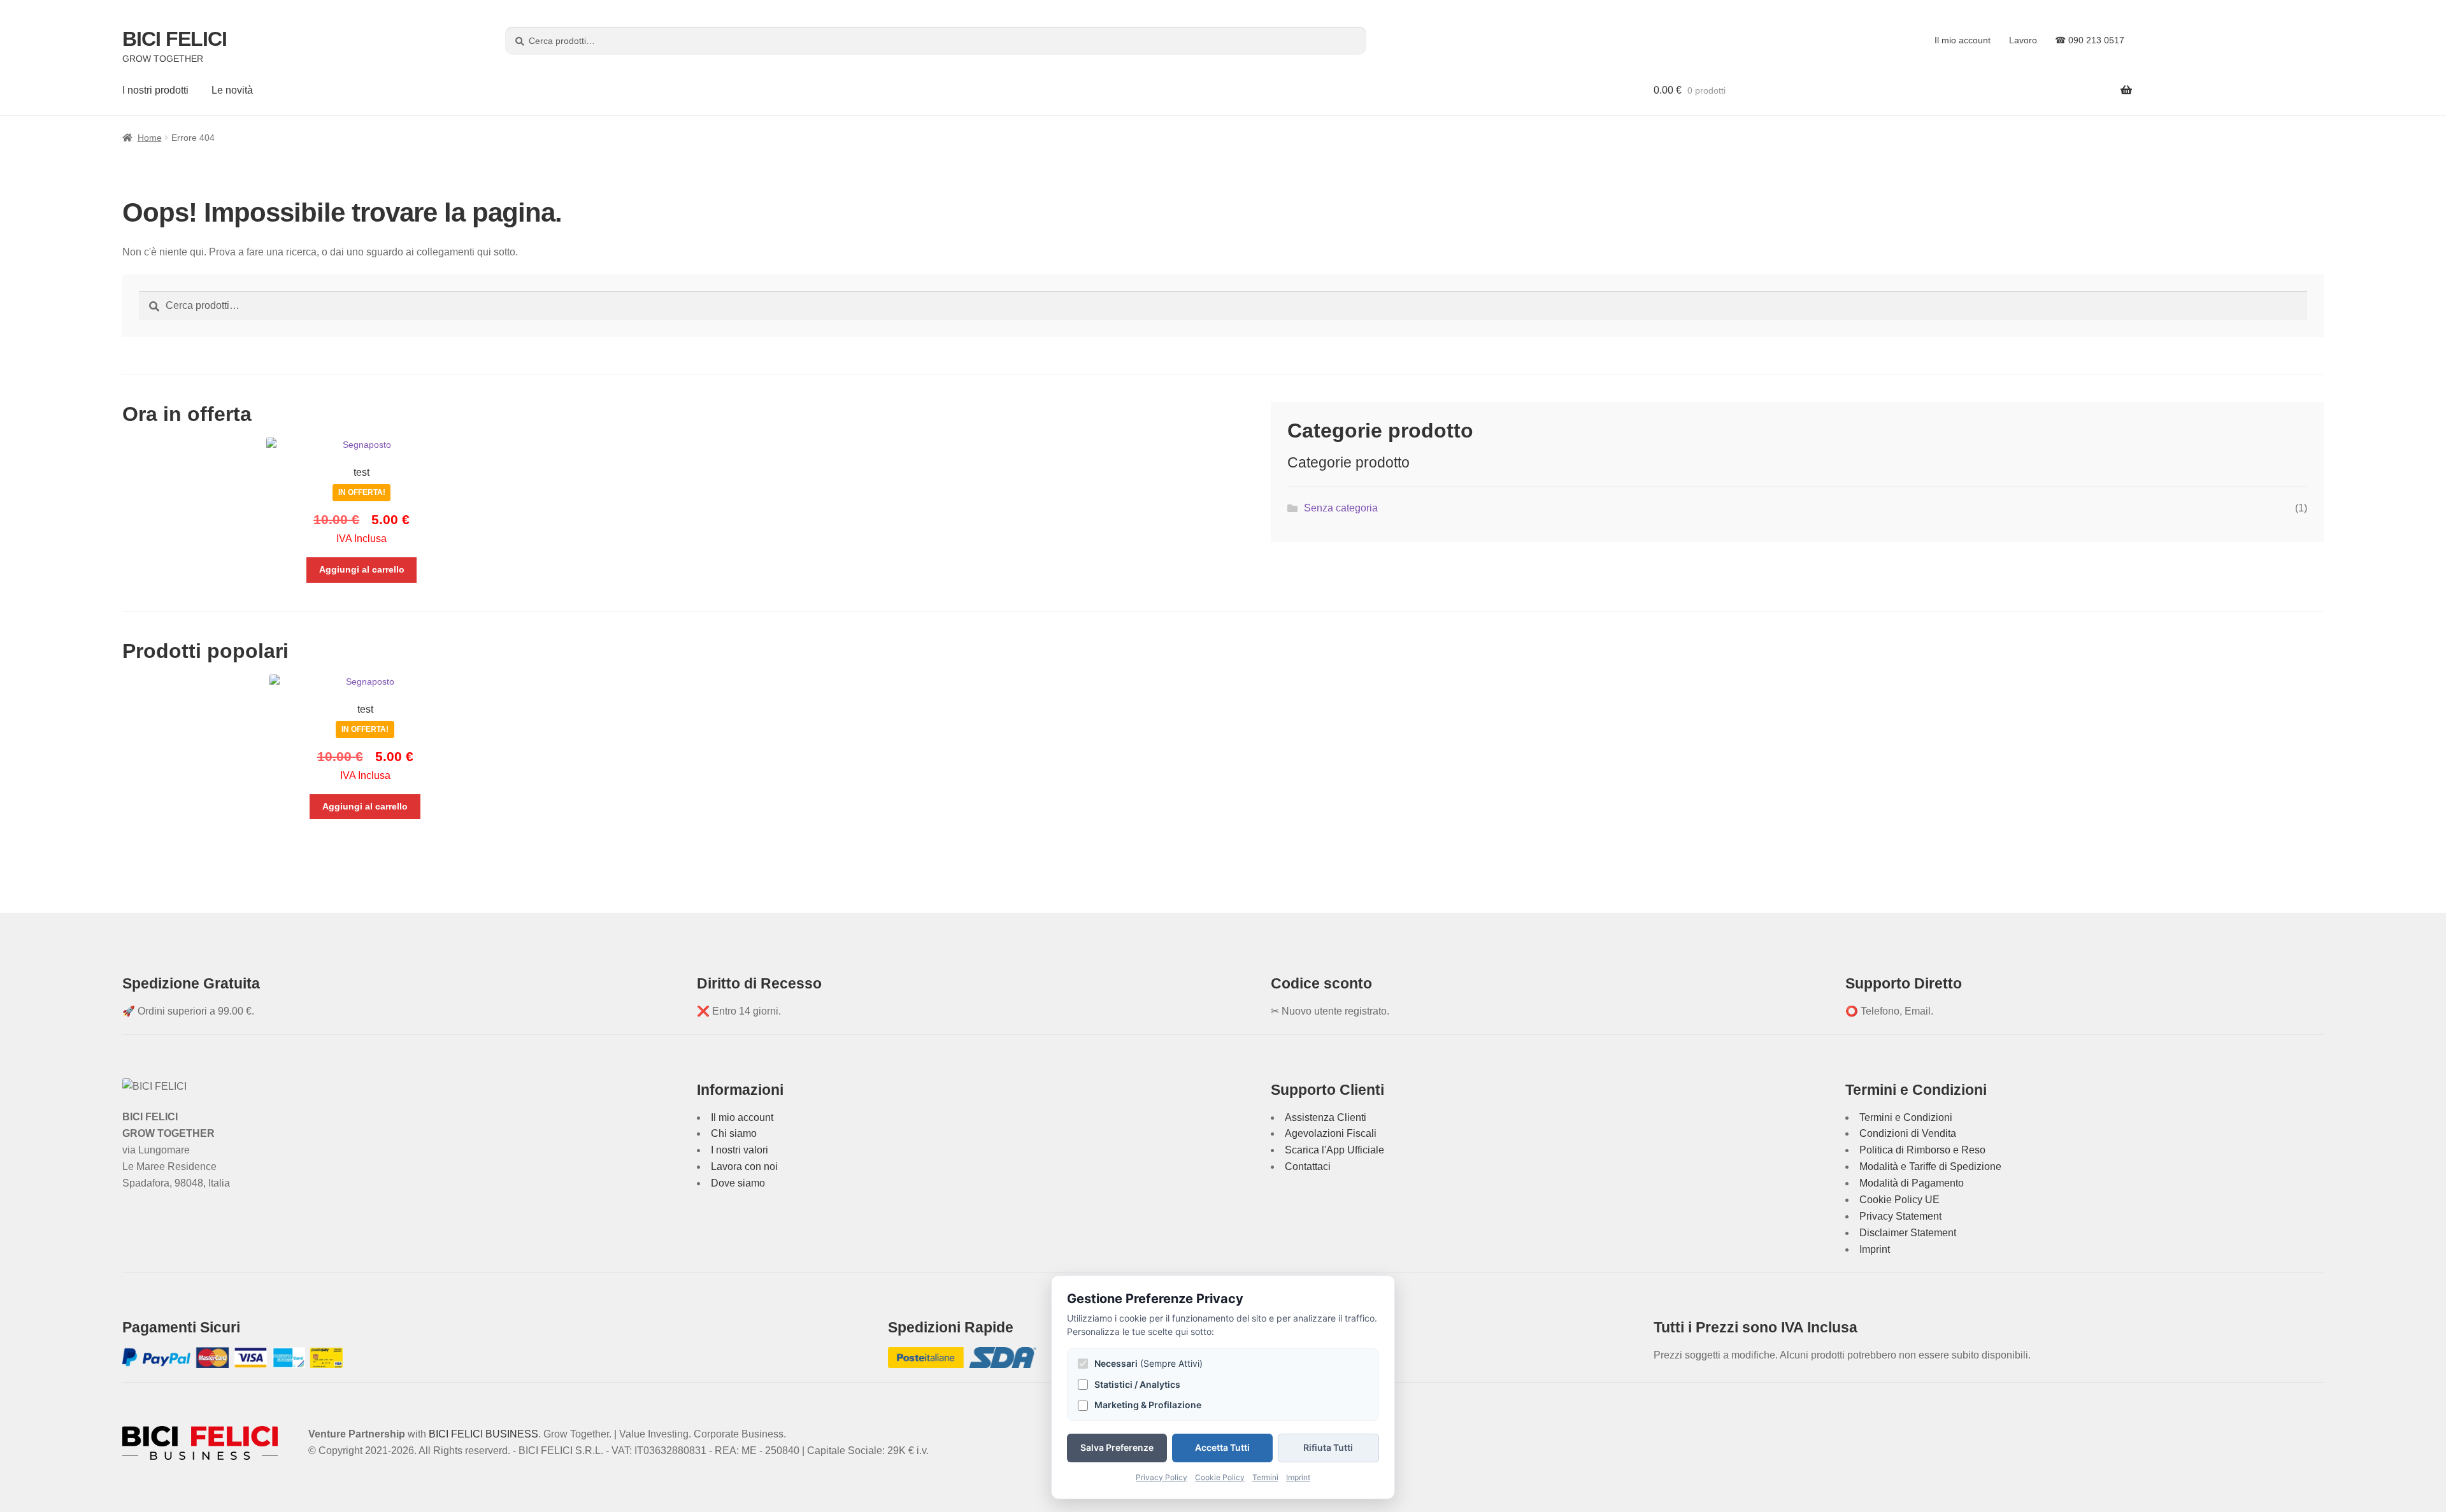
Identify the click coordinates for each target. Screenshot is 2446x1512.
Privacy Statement (1900, 1216)
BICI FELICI (175, 39)
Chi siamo (734, 1133)
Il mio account (1963, 40)
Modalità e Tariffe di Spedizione (1930, 1166)
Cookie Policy (1220, 1477)
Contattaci (1308, 1166)
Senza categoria (1341, 508)
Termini (1265, 1477)
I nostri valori (740, 1150)
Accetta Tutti (1222, 1447)
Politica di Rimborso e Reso (1922, 1150)
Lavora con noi (744, 1166)
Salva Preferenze (1117, 1447)
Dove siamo (738, 1183)
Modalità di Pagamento (1912, 1183)
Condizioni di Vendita (1908, 1133)
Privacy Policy (1162, 1477)
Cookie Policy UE (1899, 1200)
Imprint (1875, 1249)
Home (150, 138)
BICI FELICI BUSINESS (483, 1434)
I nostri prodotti (155, 90)
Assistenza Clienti (1326, 1117)
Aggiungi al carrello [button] (362, 569)
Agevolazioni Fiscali (1331, 1133)
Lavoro (2023, 40)
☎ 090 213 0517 (2090, 40)
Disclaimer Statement (1908, 1233)
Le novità (232, 90)
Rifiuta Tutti (1328, 1447)
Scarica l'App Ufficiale (1334, 1150)
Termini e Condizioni (1906, 1117)
